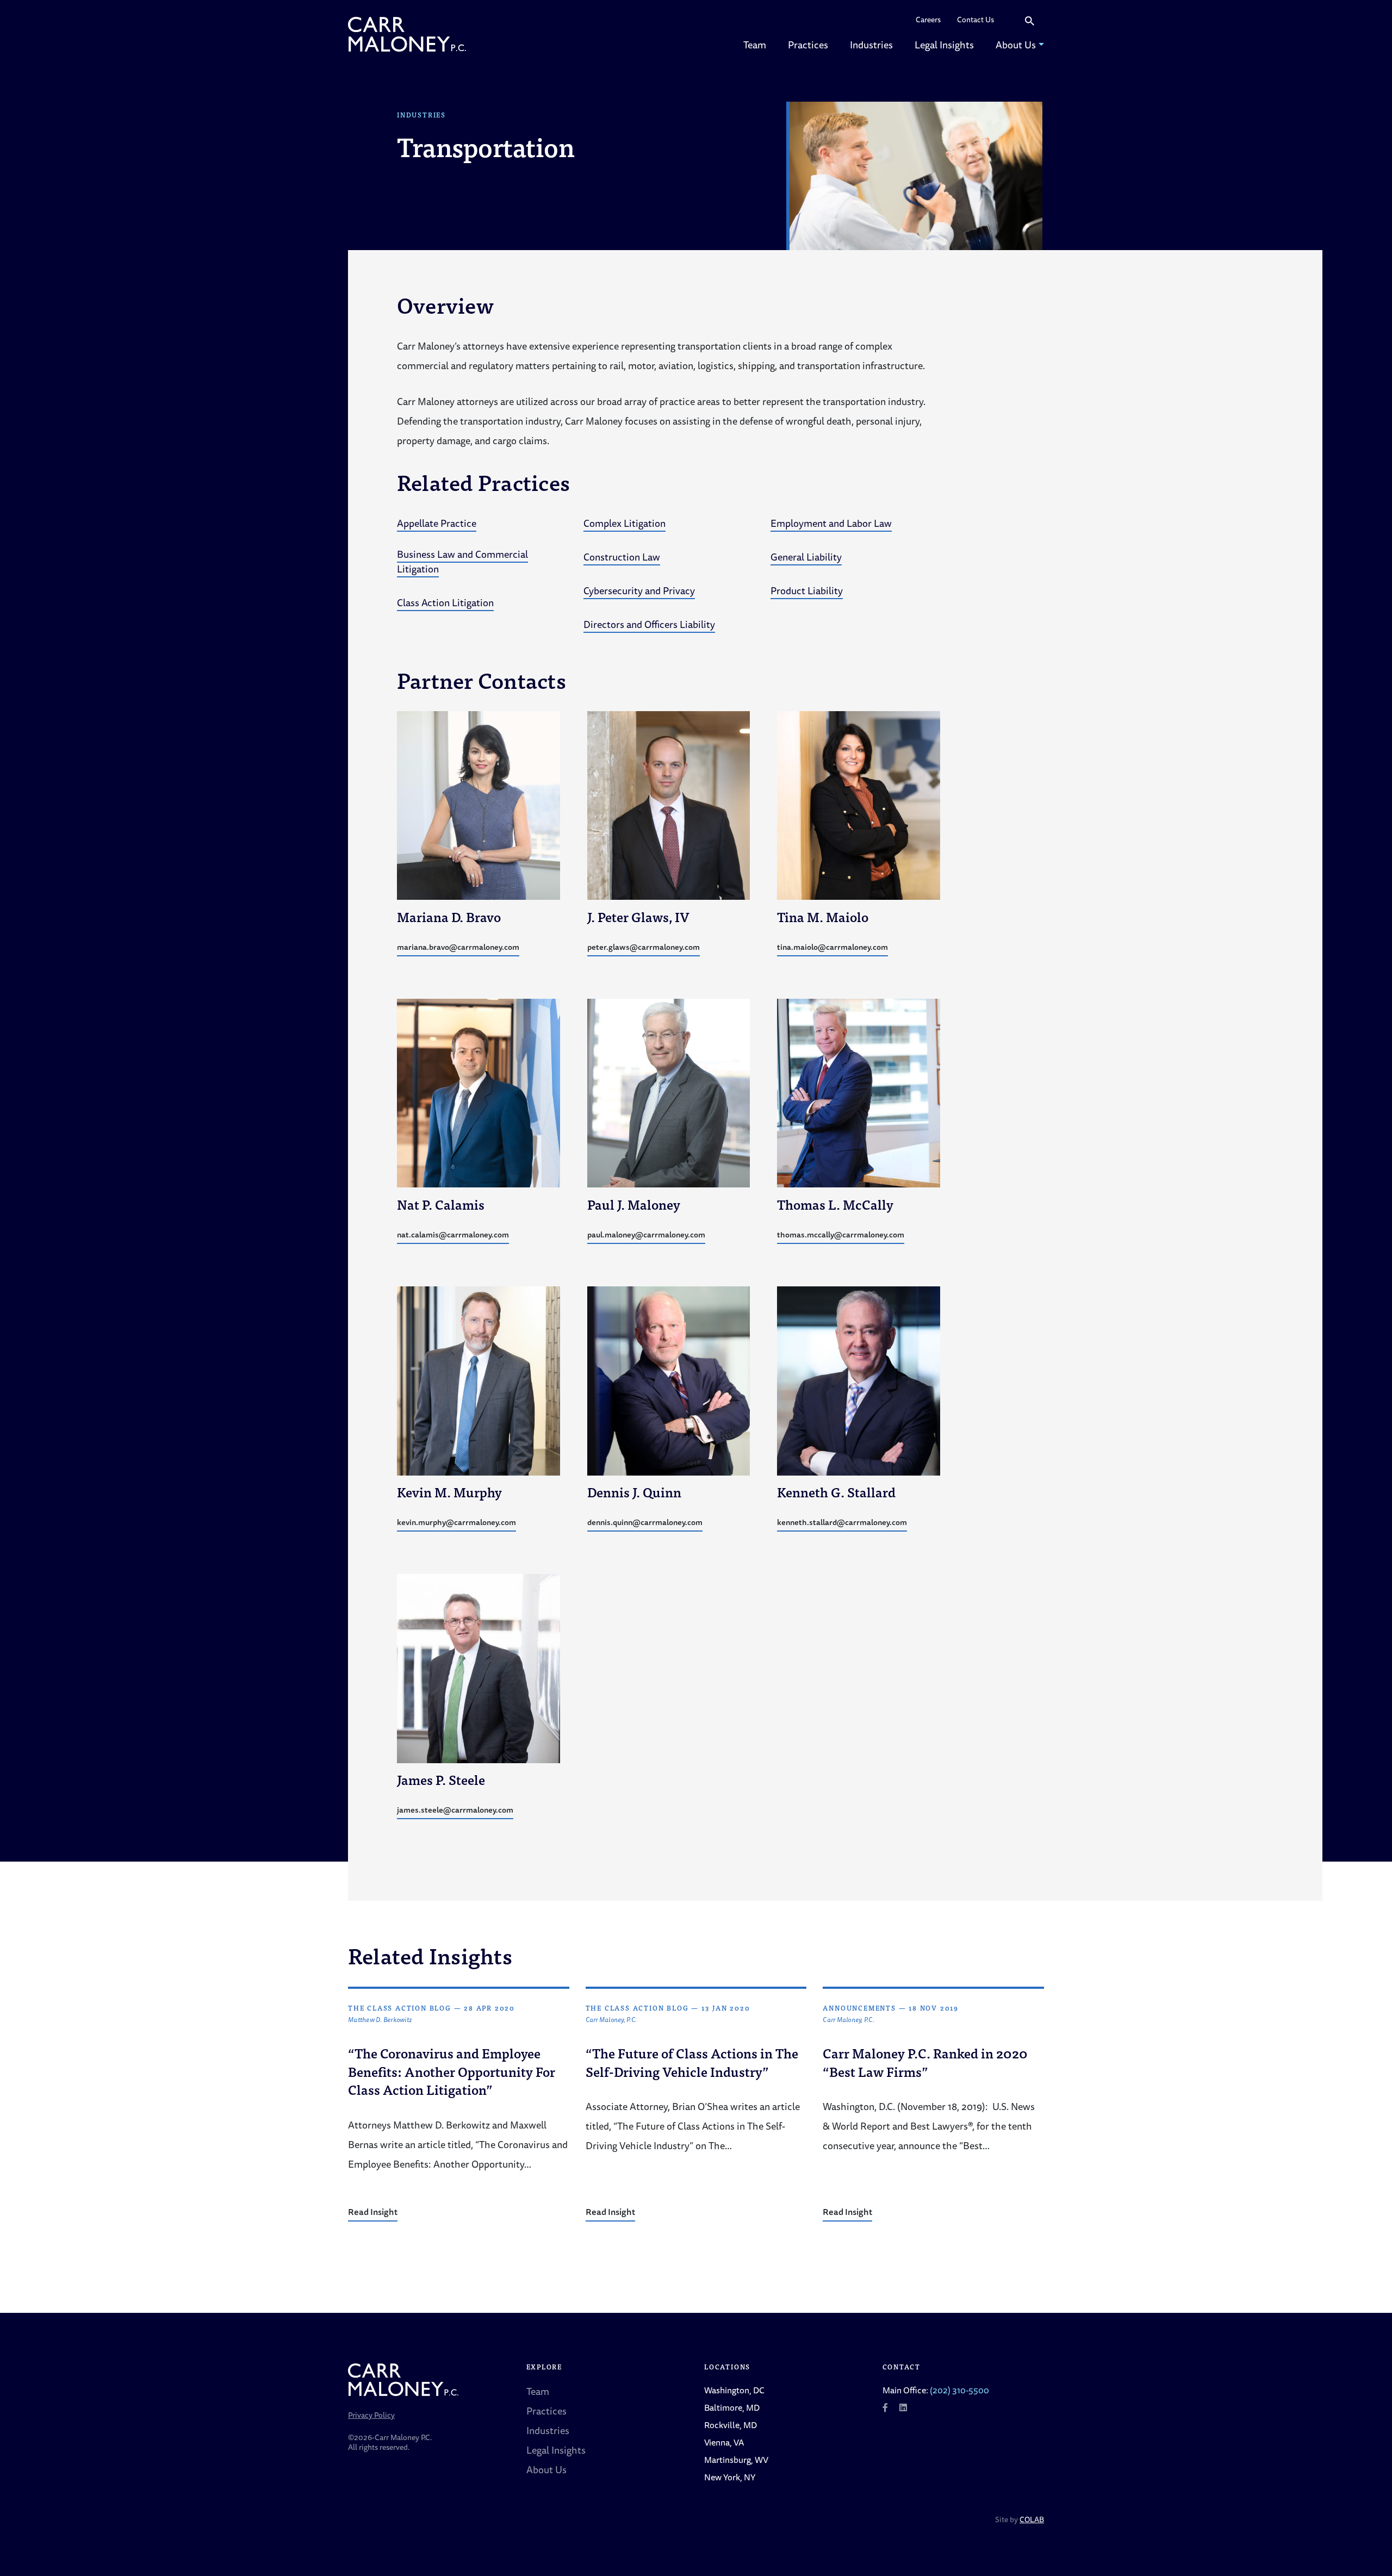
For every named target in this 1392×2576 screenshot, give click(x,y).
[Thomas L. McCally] (859, 1092)
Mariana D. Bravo (449, 916)
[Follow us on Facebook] (885, 2407)
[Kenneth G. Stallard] (859, 1379)
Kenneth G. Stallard (836, 1492)
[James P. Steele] (478, 1667)
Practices (808, 45)
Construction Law (622, 557)
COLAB (1032, 2519)
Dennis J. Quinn (634, 1492)
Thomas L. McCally (835, 1204)
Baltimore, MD (732, 2407)
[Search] (1030, 20)
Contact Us (975, 20)
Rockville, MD (731, 2425)
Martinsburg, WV (736, 2460)
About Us (1016, 45)
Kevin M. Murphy (449, 1492)
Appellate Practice (437, 523)
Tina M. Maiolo (823, 916)
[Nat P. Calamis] (478, 1092)
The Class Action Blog (400, 2008)
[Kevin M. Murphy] (478, 1379)
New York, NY (730, 2477)
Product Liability (807, 590)
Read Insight (373, 2212)
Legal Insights (944, 45)
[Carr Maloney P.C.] (407, 34)
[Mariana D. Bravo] (478, 804)
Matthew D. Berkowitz (380, 2020)
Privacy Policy (371, 2415)
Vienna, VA (724, 2442)
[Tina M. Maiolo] (859, 804)
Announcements (859, 2008)
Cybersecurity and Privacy (639, 590)
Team (755, 45)
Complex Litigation (624, 523)
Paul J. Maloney (634, 1204)
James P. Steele (441, 1779)
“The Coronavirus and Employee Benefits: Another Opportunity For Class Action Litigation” (452, 2071)
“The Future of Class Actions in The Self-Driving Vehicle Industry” (692, 2062)
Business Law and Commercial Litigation (462, 561)
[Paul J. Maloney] (669, 1092)
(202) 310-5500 (959, 2390)
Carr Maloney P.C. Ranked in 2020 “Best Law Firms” (925, 2062)
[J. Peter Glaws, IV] (669, 804)
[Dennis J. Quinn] (669, 1379)
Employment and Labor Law (831, 523)
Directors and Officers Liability (649, 624)
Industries (871, 45)
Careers (928, 20)
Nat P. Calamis (441, 1204)
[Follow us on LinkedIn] (903, 2407)
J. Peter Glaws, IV (638, 916)
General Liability (806, 557)
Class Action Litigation (445, 602)
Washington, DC (734, 2390)
